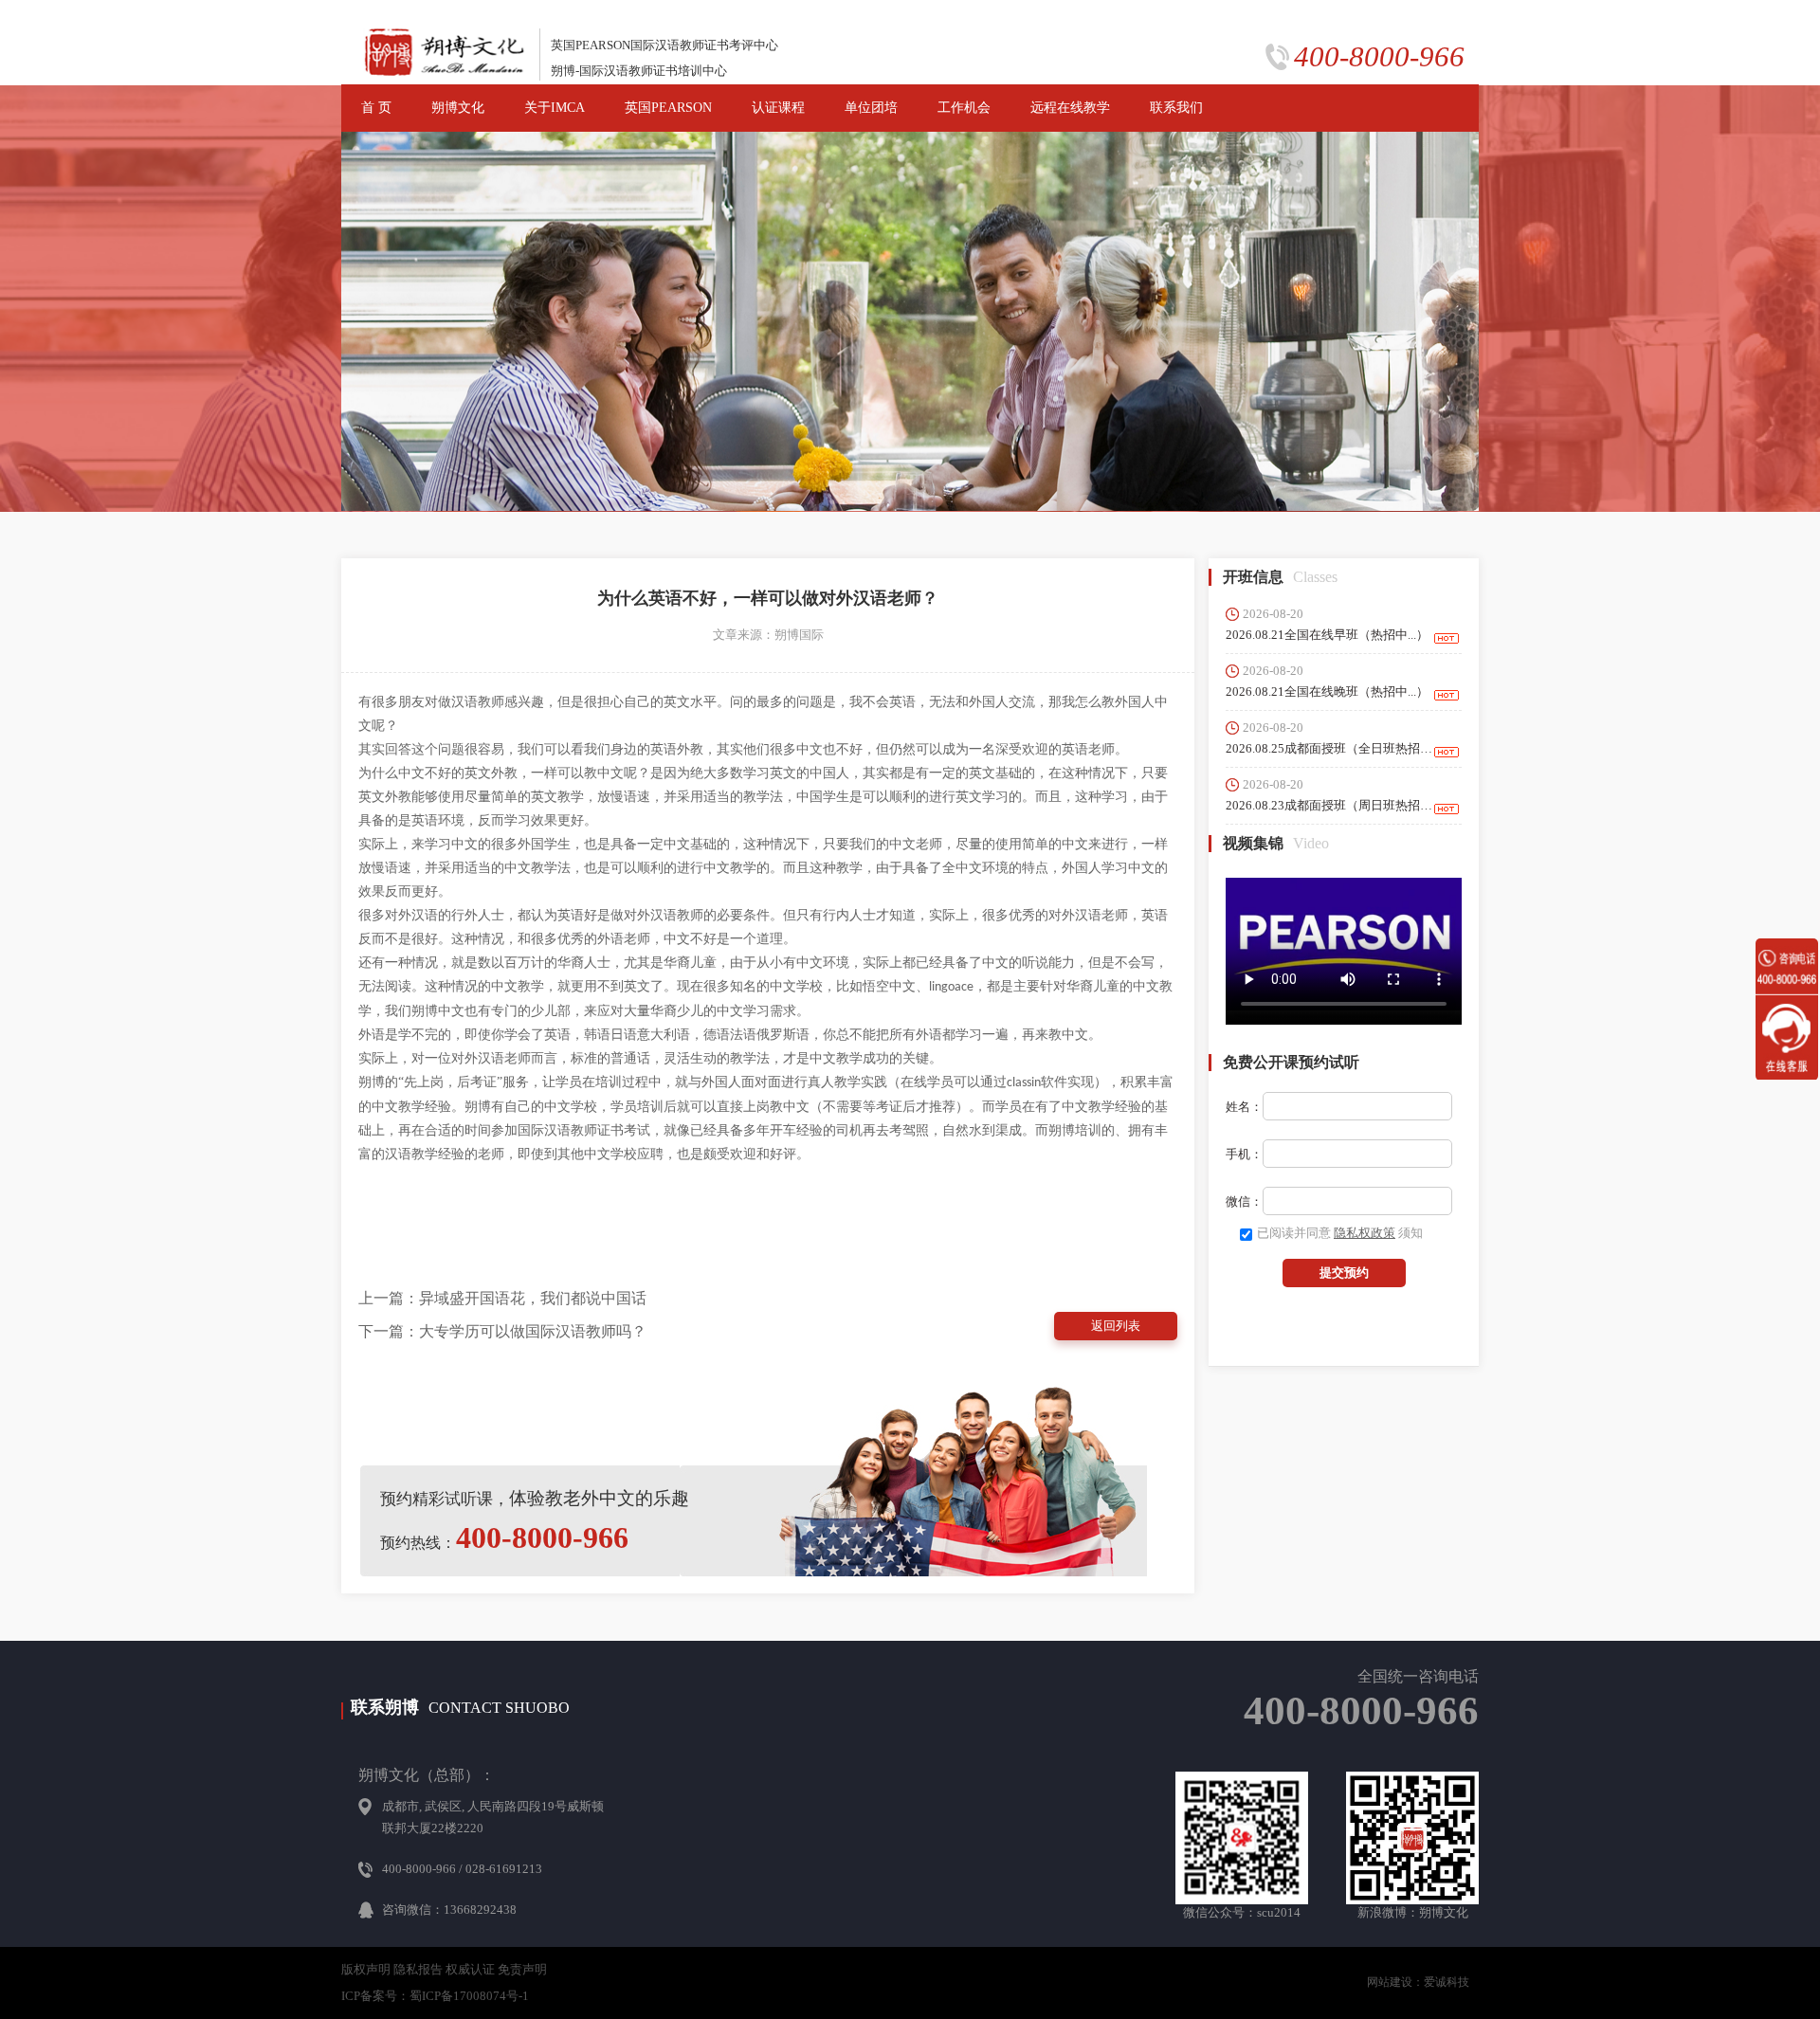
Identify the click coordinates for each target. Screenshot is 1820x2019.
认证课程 (778, 108)
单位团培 (871, 108)
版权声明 (366, 1969)
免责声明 (522, 1969)
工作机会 (964, 108)
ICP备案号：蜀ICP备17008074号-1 (435, 1996)
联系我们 (1176, 108)
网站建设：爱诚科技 (1418, 1982)
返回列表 (1116, 1326)
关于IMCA (555, 108)
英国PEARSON (668, 108)
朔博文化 (458, 108)
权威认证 (470, 1969)
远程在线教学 (1070, 108)
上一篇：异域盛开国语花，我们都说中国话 (502, 1298)
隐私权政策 (1365, 1233)
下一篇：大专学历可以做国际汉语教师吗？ (502, 1331)
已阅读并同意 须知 (1340, 1233)
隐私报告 (418, 1969)
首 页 (376, 108)
